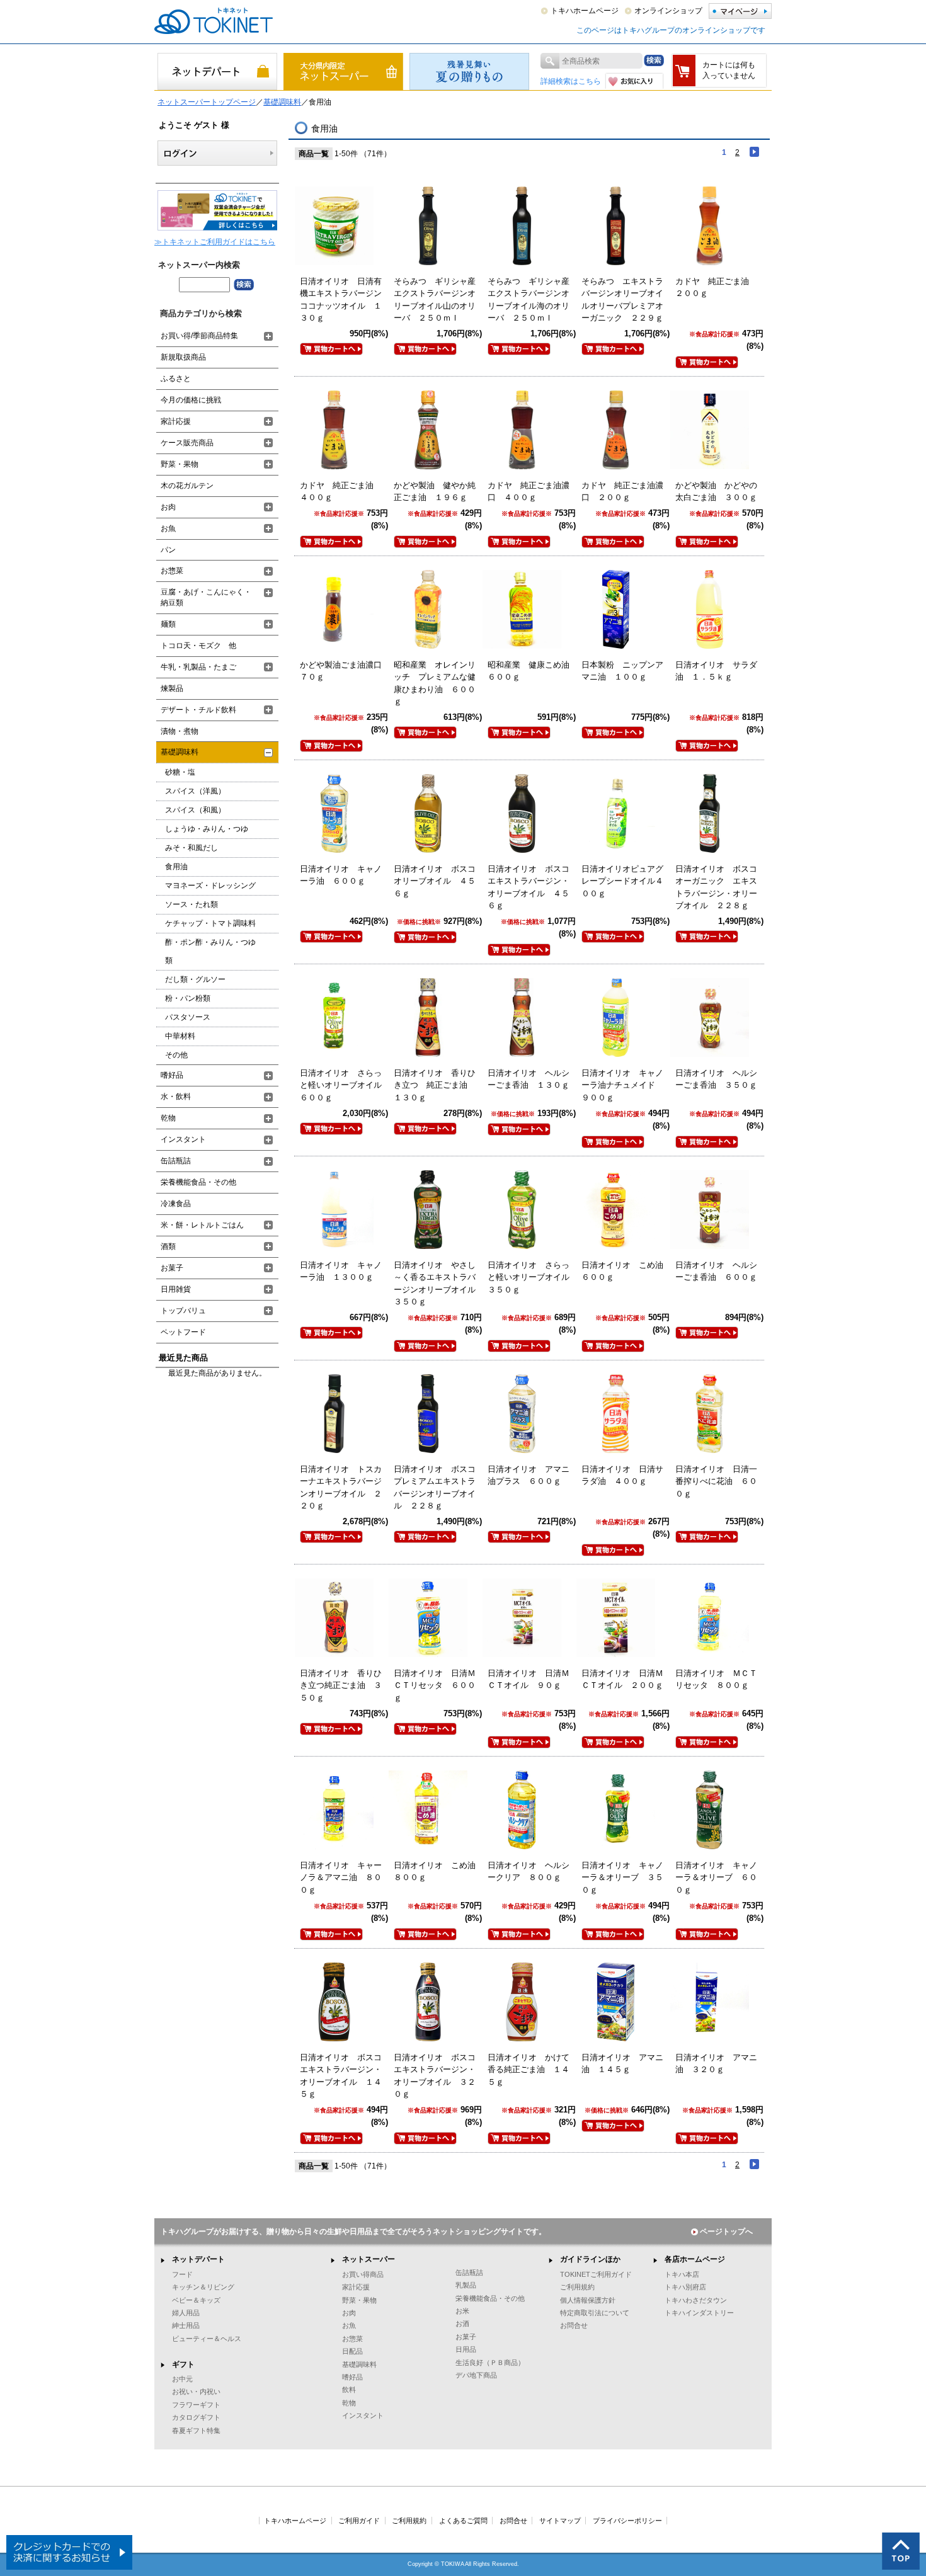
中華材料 (180, 1036)
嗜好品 (172, 1075)
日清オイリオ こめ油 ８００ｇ (439, 1872)
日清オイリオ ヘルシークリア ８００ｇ (529, 1872)
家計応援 (176, 421)
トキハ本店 (682, 2274)
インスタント (183, 1139)
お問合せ (574, 2325)
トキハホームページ (585, 11)
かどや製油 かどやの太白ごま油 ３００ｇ (716, 492)
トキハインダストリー (699, 2313)
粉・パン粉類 (188, 998)
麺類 (168, 624)
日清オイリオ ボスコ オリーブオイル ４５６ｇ (439, 881)
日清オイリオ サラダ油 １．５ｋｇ (716, 671)
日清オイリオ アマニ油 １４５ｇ (622, 2064)
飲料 (349, 2390)
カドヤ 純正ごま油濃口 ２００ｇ (622, 492)
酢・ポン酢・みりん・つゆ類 (210, 951)
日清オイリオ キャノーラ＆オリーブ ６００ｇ (716, 1878)
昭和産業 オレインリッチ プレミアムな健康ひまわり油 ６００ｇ (435, 683)
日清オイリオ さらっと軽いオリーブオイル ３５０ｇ (533, 1277)
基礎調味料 (282, 102)
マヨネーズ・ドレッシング (210, 886)
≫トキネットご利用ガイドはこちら (215, 242)
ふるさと (176, 379)
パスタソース (188, 1017)
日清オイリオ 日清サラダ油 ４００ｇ (622, 1475)
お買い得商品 (363, 2274)
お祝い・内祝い (196, 2391)
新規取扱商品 (183, 357)
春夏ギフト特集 (196, 2431)
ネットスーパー (369, 2259)
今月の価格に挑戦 (191, 400)
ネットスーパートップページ (207, 102)
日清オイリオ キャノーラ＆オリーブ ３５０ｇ (622, 1878)
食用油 (176, 867)
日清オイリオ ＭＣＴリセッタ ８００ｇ (716, 1679)
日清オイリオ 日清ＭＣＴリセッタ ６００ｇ (435, 1685)
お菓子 (172, 1268)
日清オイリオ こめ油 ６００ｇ (626, 1271)
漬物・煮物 (180, 731)
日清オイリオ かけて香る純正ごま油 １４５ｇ (529, 2070)
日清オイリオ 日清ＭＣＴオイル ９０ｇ (529, 1679)
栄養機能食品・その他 (198, 1182)
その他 (176, 1055)
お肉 (168, 507)
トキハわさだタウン (696, 2300)
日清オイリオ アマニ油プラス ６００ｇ (529, 1475)
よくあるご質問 (463, 2521)
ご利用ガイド (359, 2521)
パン (168, 550)
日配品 (352, 2351)
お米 (462, 2311)
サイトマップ (560, 2521)
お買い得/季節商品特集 (199, 336)
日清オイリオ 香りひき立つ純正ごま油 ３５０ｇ (341, 1685)
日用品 (466, 2349)
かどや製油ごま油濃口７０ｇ (341, 671)
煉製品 (172, 688)
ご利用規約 (577, 2287)
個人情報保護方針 (588, 2300)
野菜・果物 (180, 464)
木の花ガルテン (187, 486)
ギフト (183, 2364)
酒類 (168, 1246)
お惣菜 (172, 571)
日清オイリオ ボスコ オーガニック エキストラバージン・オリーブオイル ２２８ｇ (720, 887)
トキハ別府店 (685, 2287)
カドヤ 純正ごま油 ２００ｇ (716, 288)
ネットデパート (198, 2259)
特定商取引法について (595, 2313)
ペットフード (183, 1332)
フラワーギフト (196, 2405)
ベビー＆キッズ (196, 2300)
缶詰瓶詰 (176, 1161)
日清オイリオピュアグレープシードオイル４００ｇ (622, 881)
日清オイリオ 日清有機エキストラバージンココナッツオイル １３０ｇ (341, 300)
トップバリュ (183, 1311)
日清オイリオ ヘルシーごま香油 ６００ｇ (716, 1271)
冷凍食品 (176, 1204)
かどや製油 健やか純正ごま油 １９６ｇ (435, 492)
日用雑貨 (176, 1289)
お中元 (182, 2379)
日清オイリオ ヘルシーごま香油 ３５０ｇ (716, 1079)
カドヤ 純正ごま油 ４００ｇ (341, 492)
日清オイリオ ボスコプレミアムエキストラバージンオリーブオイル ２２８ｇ (435, 1488)
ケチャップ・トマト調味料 (210, 923)
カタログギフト (196, 2417)
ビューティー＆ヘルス (207, 2339)
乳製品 (466, 2285)
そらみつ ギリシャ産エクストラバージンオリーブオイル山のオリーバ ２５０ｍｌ (435, 300)
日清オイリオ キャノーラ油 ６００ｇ (341, 875)
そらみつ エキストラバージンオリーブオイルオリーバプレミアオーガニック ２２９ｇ (622, 300)
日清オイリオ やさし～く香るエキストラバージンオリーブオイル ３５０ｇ (439, 1284)
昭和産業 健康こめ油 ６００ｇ (533, 671)
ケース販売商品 (187, 443)
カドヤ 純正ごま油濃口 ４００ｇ (529, 492)
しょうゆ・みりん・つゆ (207, 829)
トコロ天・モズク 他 (198, 646)
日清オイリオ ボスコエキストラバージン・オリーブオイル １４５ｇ (341, 2076)
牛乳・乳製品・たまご (198, 667)
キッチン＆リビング (203, 2287)
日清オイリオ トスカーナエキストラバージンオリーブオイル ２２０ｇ (341, 1488)
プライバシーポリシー (627, 2521)
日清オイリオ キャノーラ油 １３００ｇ (341, 1271)
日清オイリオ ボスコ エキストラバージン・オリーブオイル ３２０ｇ (439, 2076)
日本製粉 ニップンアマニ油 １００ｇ (622, 671)
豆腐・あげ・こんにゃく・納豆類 (206, 597)
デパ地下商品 (476, 2375)
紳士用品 (186, 2325)
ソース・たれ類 (191, 904)
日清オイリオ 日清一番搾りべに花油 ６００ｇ (716, 1481)
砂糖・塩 (180, 772)
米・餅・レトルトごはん (202, 1225)
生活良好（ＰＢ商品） (490, 2362)
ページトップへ (726, 2231)
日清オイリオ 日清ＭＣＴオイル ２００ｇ (622, 1679)
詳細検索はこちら (571, 81)
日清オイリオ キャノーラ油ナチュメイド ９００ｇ (622, 1085)
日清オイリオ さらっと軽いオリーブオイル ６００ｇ (345, 1085)
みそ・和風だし (191, 848)
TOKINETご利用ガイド (596, 2274)
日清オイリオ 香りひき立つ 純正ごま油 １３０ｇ (435, 1085)
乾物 (168, 1118)
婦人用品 (186, 2313)
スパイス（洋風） (195, 791)
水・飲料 (176, 1097)
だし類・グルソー (195, 979)
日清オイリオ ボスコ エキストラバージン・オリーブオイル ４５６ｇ (533, 887)
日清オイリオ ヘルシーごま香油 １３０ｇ (529, 1079)
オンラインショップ (668, 11)
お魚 (168, 528)
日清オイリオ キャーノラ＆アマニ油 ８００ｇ (341, 1878)
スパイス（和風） (195, 810)
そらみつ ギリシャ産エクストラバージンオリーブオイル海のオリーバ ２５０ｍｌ (529, 300)
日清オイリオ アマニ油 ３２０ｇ (716, 2064)
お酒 (462, 2323)
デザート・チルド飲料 (198, 710)
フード (182, 2274)
